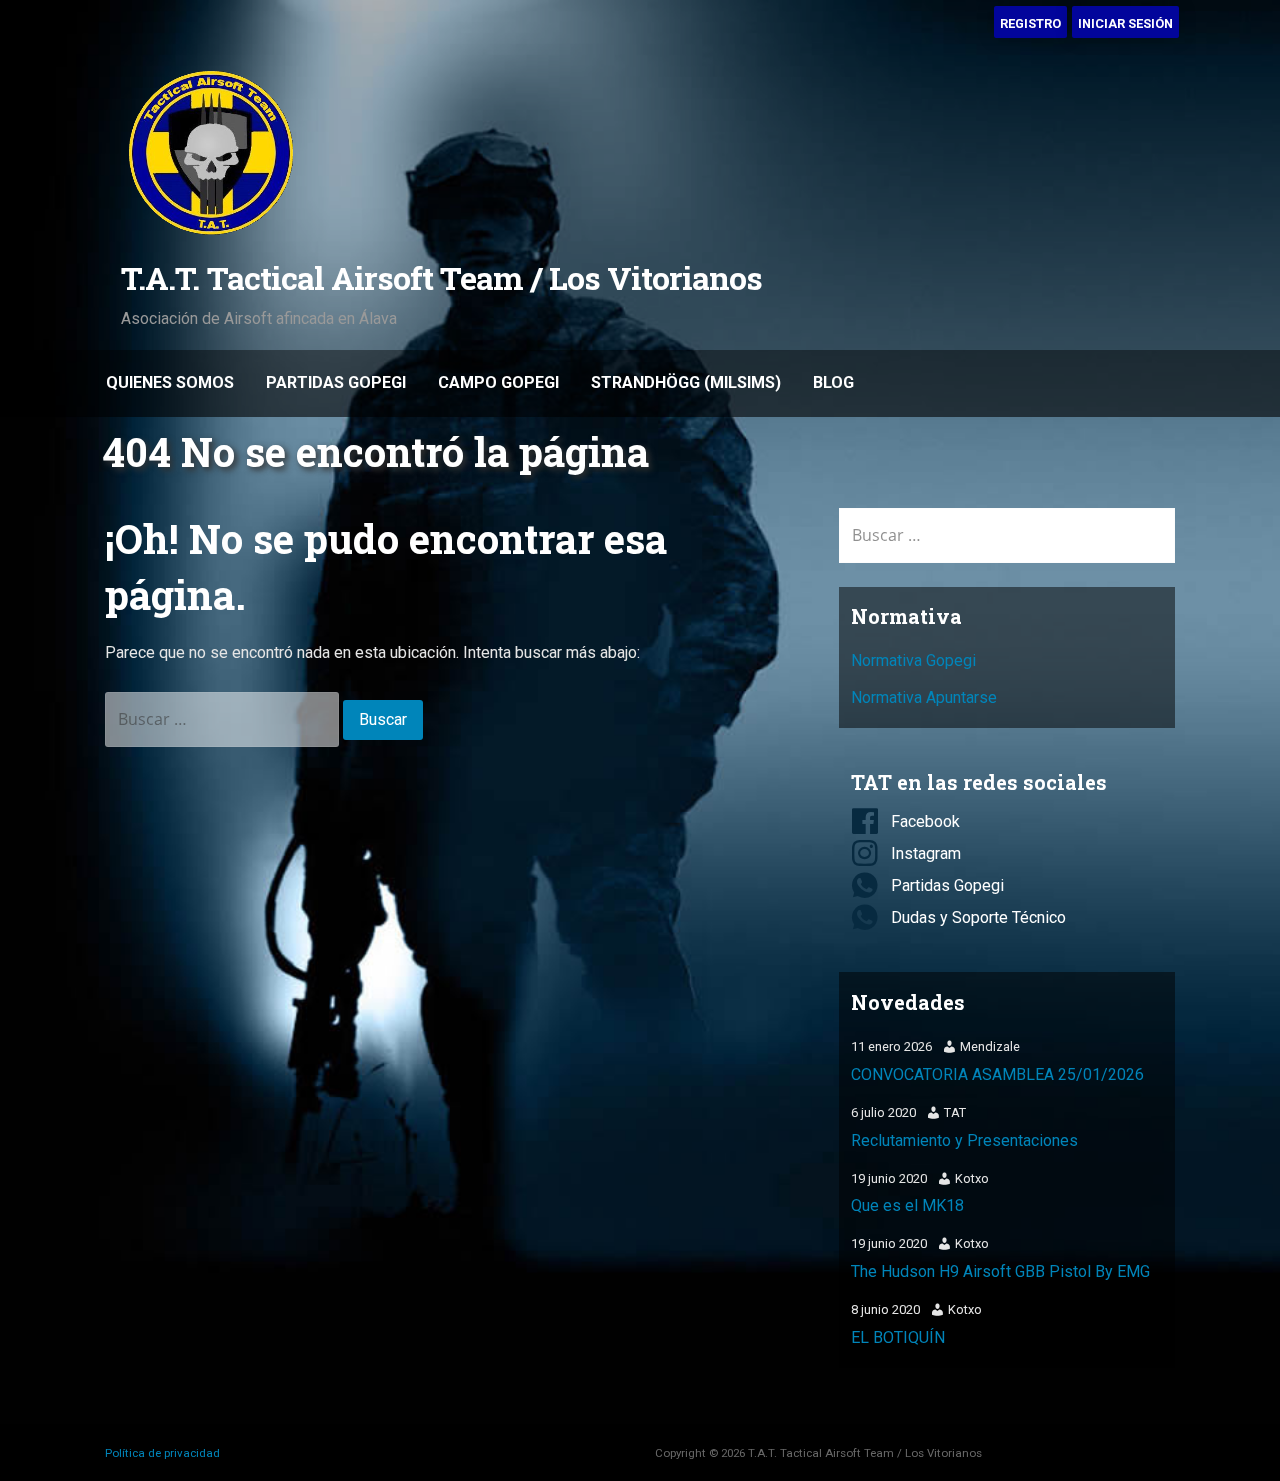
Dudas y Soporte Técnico (978, 917)
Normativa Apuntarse (924, 697)
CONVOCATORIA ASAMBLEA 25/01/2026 (997, 1074)
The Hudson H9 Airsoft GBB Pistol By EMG (1000, 1271)
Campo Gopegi (498, 382)
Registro (1030, 23)
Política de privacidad (162, 1453)
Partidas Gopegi (336, 382)
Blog (833, 382)
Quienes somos (170, 382)
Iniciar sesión (1125, 23)
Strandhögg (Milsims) (686, 382)
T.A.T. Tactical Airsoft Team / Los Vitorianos (441, 277)
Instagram (926, 853)
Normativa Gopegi (913, 660)
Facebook (925, 821)
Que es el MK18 (907, 1205)
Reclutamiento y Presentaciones (964, 1140)
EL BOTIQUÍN (898, 1337)
